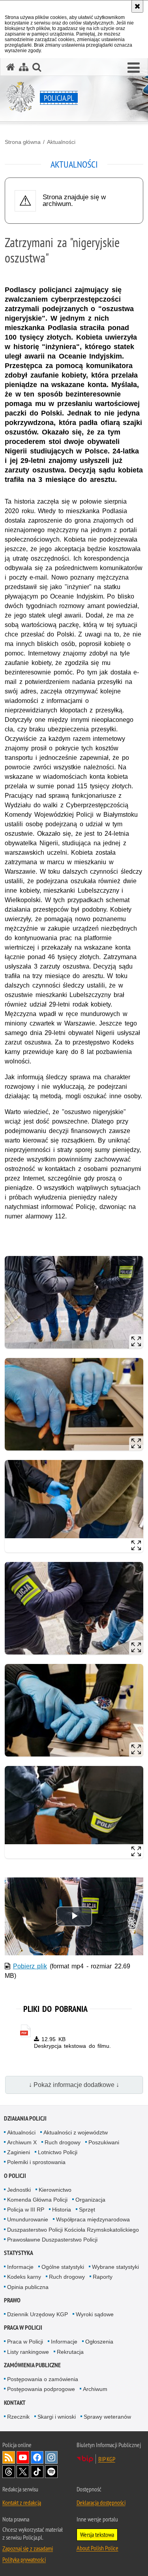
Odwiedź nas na (23, 2457)
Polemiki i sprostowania (36, 2162)
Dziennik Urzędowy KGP (37, 2314)
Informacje (20, 2267)
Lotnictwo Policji (58, 2152)
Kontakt (15, 2403)
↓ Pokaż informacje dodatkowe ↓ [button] (74, 2085)
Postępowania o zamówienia (43, 2379)
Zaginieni (19, 2152)
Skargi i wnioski (57, 2417)
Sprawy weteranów (107, 2417)
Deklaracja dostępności (101, 2502)
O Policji (15, 2176)
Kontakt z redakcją (22, 2502)
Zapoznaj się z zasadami (28, 2548)
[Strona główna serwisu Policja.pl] (11, 67)
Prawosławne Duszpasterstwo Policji (52, 2240)
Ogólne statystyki (63, 2267)
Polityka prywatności (24, 2559)
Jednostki (19, 2190)
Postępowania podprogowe (41, 2389)
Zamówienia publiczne (32, 2365)
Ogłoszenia (99, 2342)
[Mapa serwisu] (24, 67)
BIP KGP (107, 2459)
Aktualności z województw (76, 2132)
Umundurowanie (28, 2219)
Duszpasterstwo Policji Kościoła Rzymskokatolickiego (73, 2230)
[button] (134, 68)
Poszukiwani (104, 2142)
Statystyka (19, 2253)
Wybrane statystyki (115, 2267)
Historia (62, 2210)
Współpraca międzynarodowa (93, 2219)
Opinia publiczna (28, 2287)
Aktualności (61, 142)
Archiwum (95, 2389)
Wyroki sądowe (95, 2314)
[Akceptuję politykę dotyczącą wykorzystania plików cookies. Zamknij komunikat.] (137, 6)
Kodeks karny (24, 2277)
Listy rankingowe (28, 2352)
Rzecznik (18, 2417)
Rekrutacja (70, 2352)
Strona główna (23, 142)
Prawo (12, 2300)
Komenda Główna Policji (37, 2200)
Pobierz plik (30, 1966)
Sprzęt (87, 2210)
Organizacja (90, 2200)
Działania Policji (25, 2118)
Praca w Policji (23, 2328)
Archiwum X (22, 2142)
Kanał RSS (9, 2457)
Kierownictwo (55, 2190)
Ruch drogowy (63, 2142)
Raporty (103, 2277)
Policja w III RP (26, 2210)
